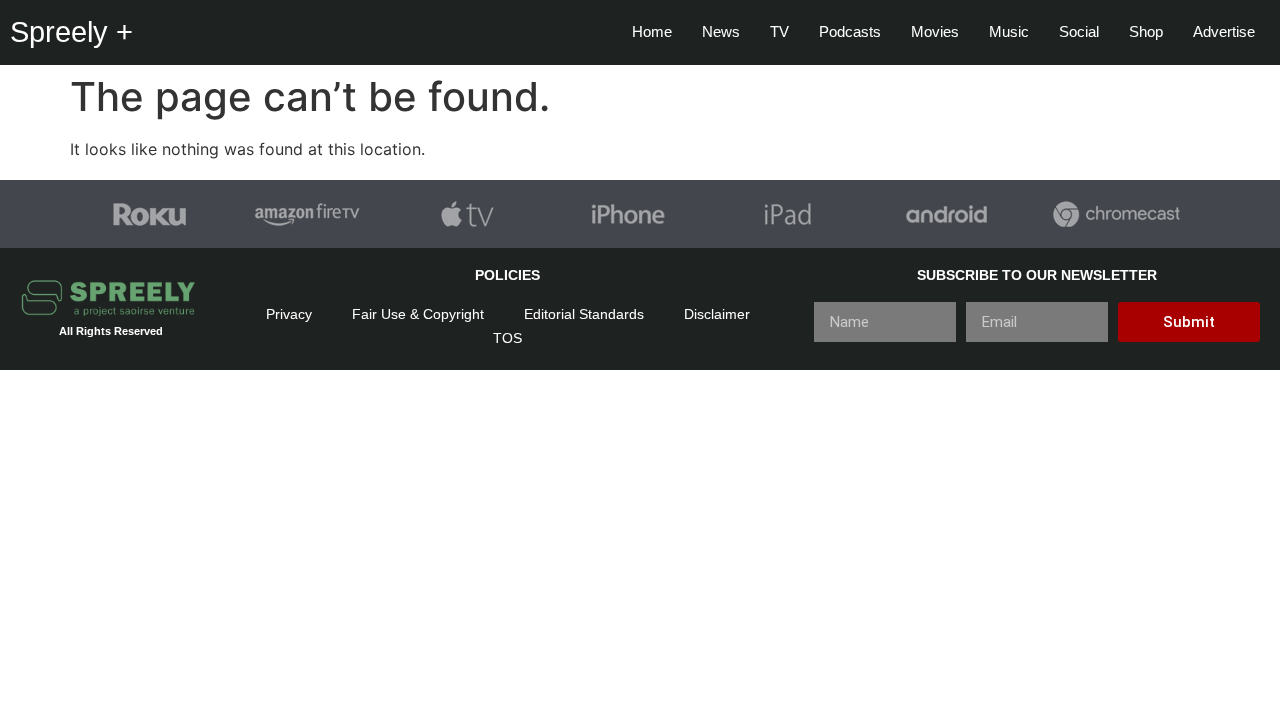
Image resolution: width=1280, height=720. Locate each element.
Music (1009, 31)
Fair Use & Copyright (418, 314)
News (721, 31)
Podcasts (850, 31)
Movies (935, 31)
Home (652, 31)
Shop (1146, 31)
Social (1079, 31)
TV (779, 31)
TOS (507, 338)
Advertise (1224, 31)
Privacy (289, 314)
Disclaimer (717, 314)
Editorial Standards (584, 314)
